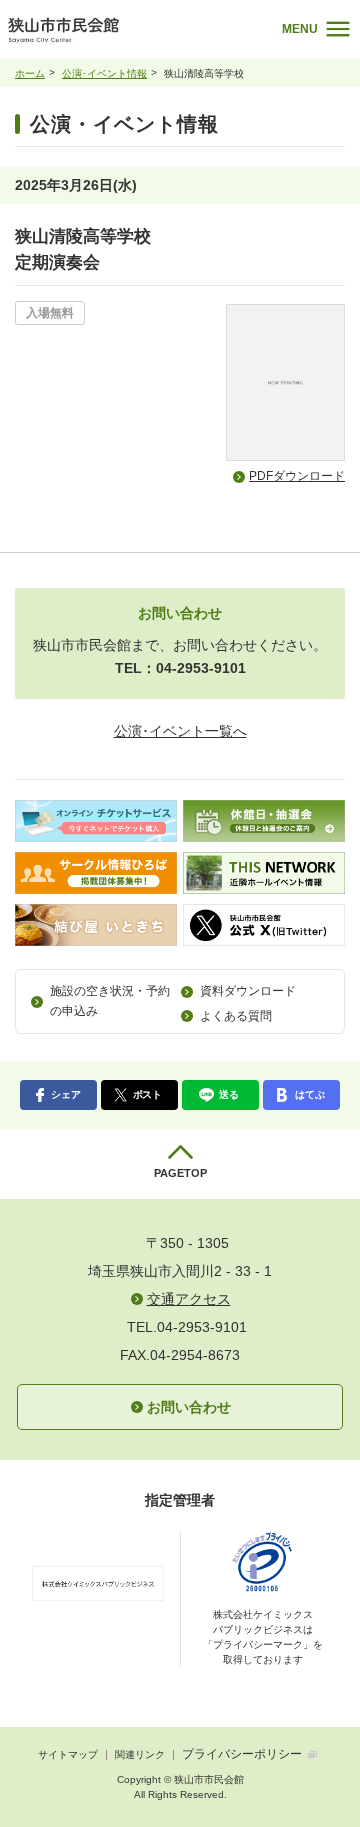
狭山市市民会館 (122, 34)
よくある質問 (236, 1016)
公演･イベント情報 (104, 73)
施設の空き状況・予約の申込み (110, 1000)
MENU (300, 29)
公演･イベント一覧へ (180, 731)
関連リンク (140, 1754)
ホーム (30, 73)
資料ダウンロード (248, 991)
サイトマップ (68, 1754)
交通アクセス (189, 1299)
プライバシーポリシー (242, 1754)
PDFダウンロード (297, 476)
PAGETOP (180, 1173)
